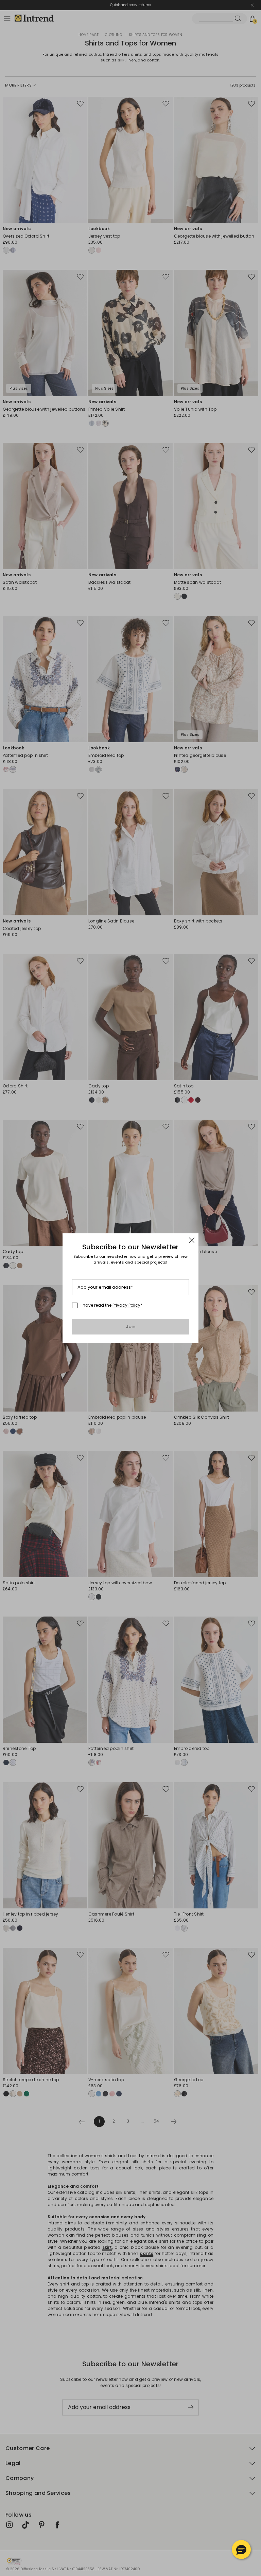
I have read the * (111, 1305)
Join (131, 1327)
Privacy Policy (126, 1305)
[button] (241, 2550)
